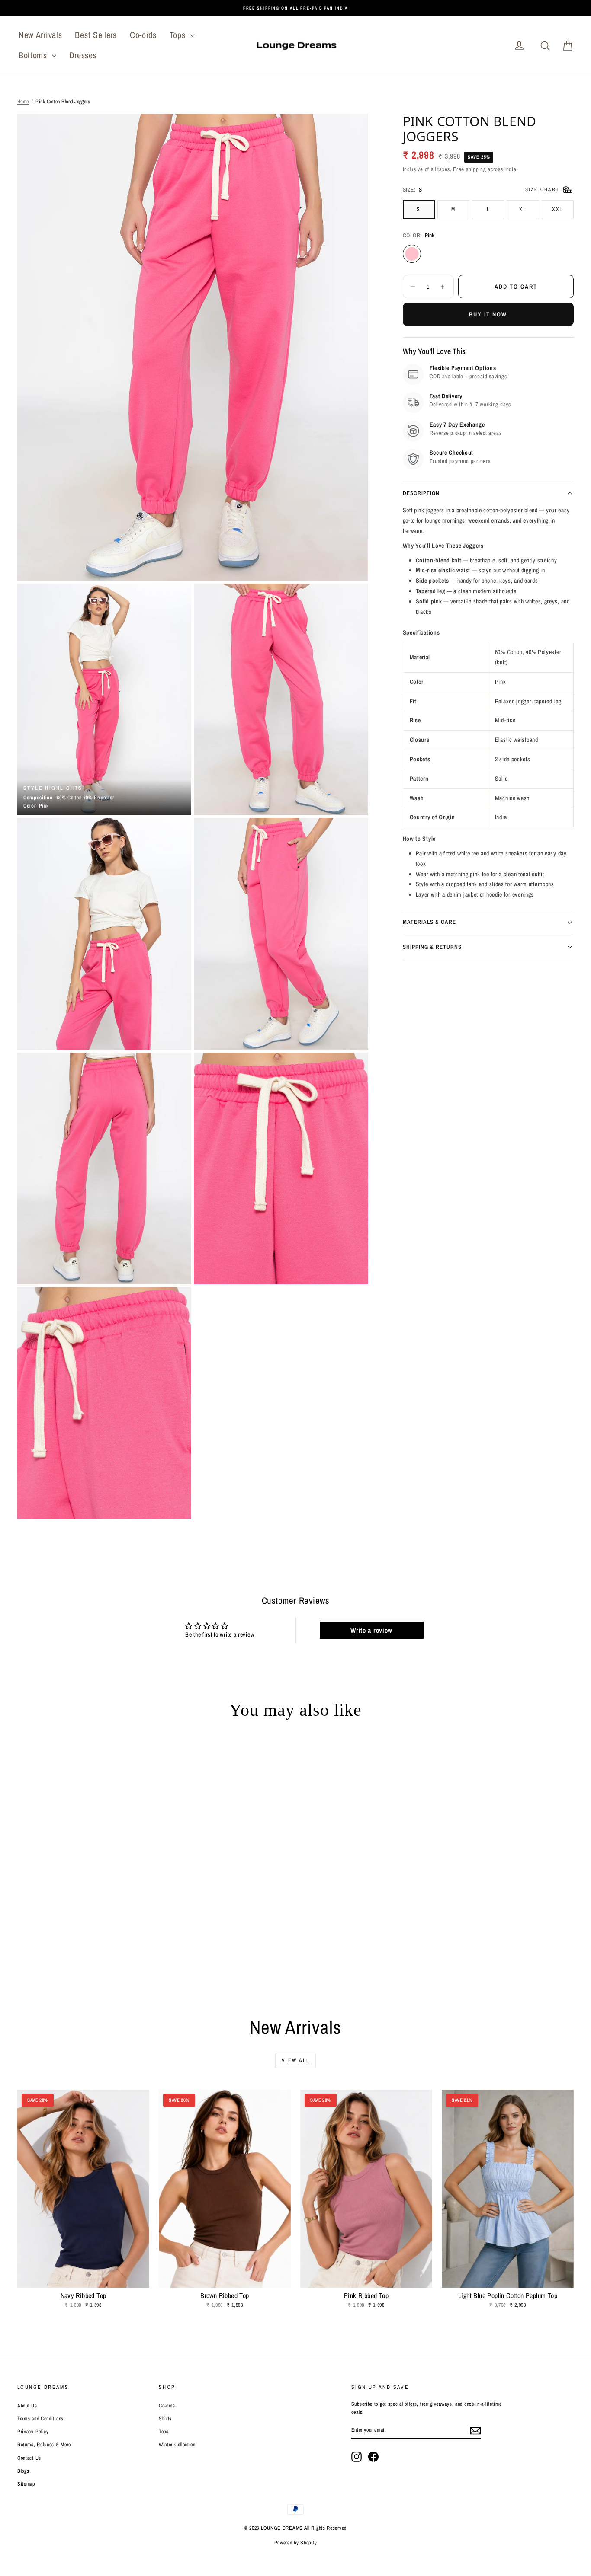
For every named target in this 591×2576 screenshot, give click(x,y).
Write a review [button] (371, 1630)
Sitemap (26, 2484)
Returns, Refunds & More (44, 2445)
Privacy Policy (33, 2432)
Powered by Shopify (296, 2543)
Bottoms (34, 55)
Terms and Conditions (40, 2419)
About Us (27, 2406)
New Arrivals (40, 35)
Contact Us (29, 2458)
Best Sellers (96, 35)
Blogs (23, 2471)
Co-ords (143, 35)
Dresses (83, 55)
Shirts (165, 2419)
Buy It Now (488, 314)
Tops (179, 35)
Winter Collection (177, 2445)
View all (295, 2060)
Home (23, 102)
